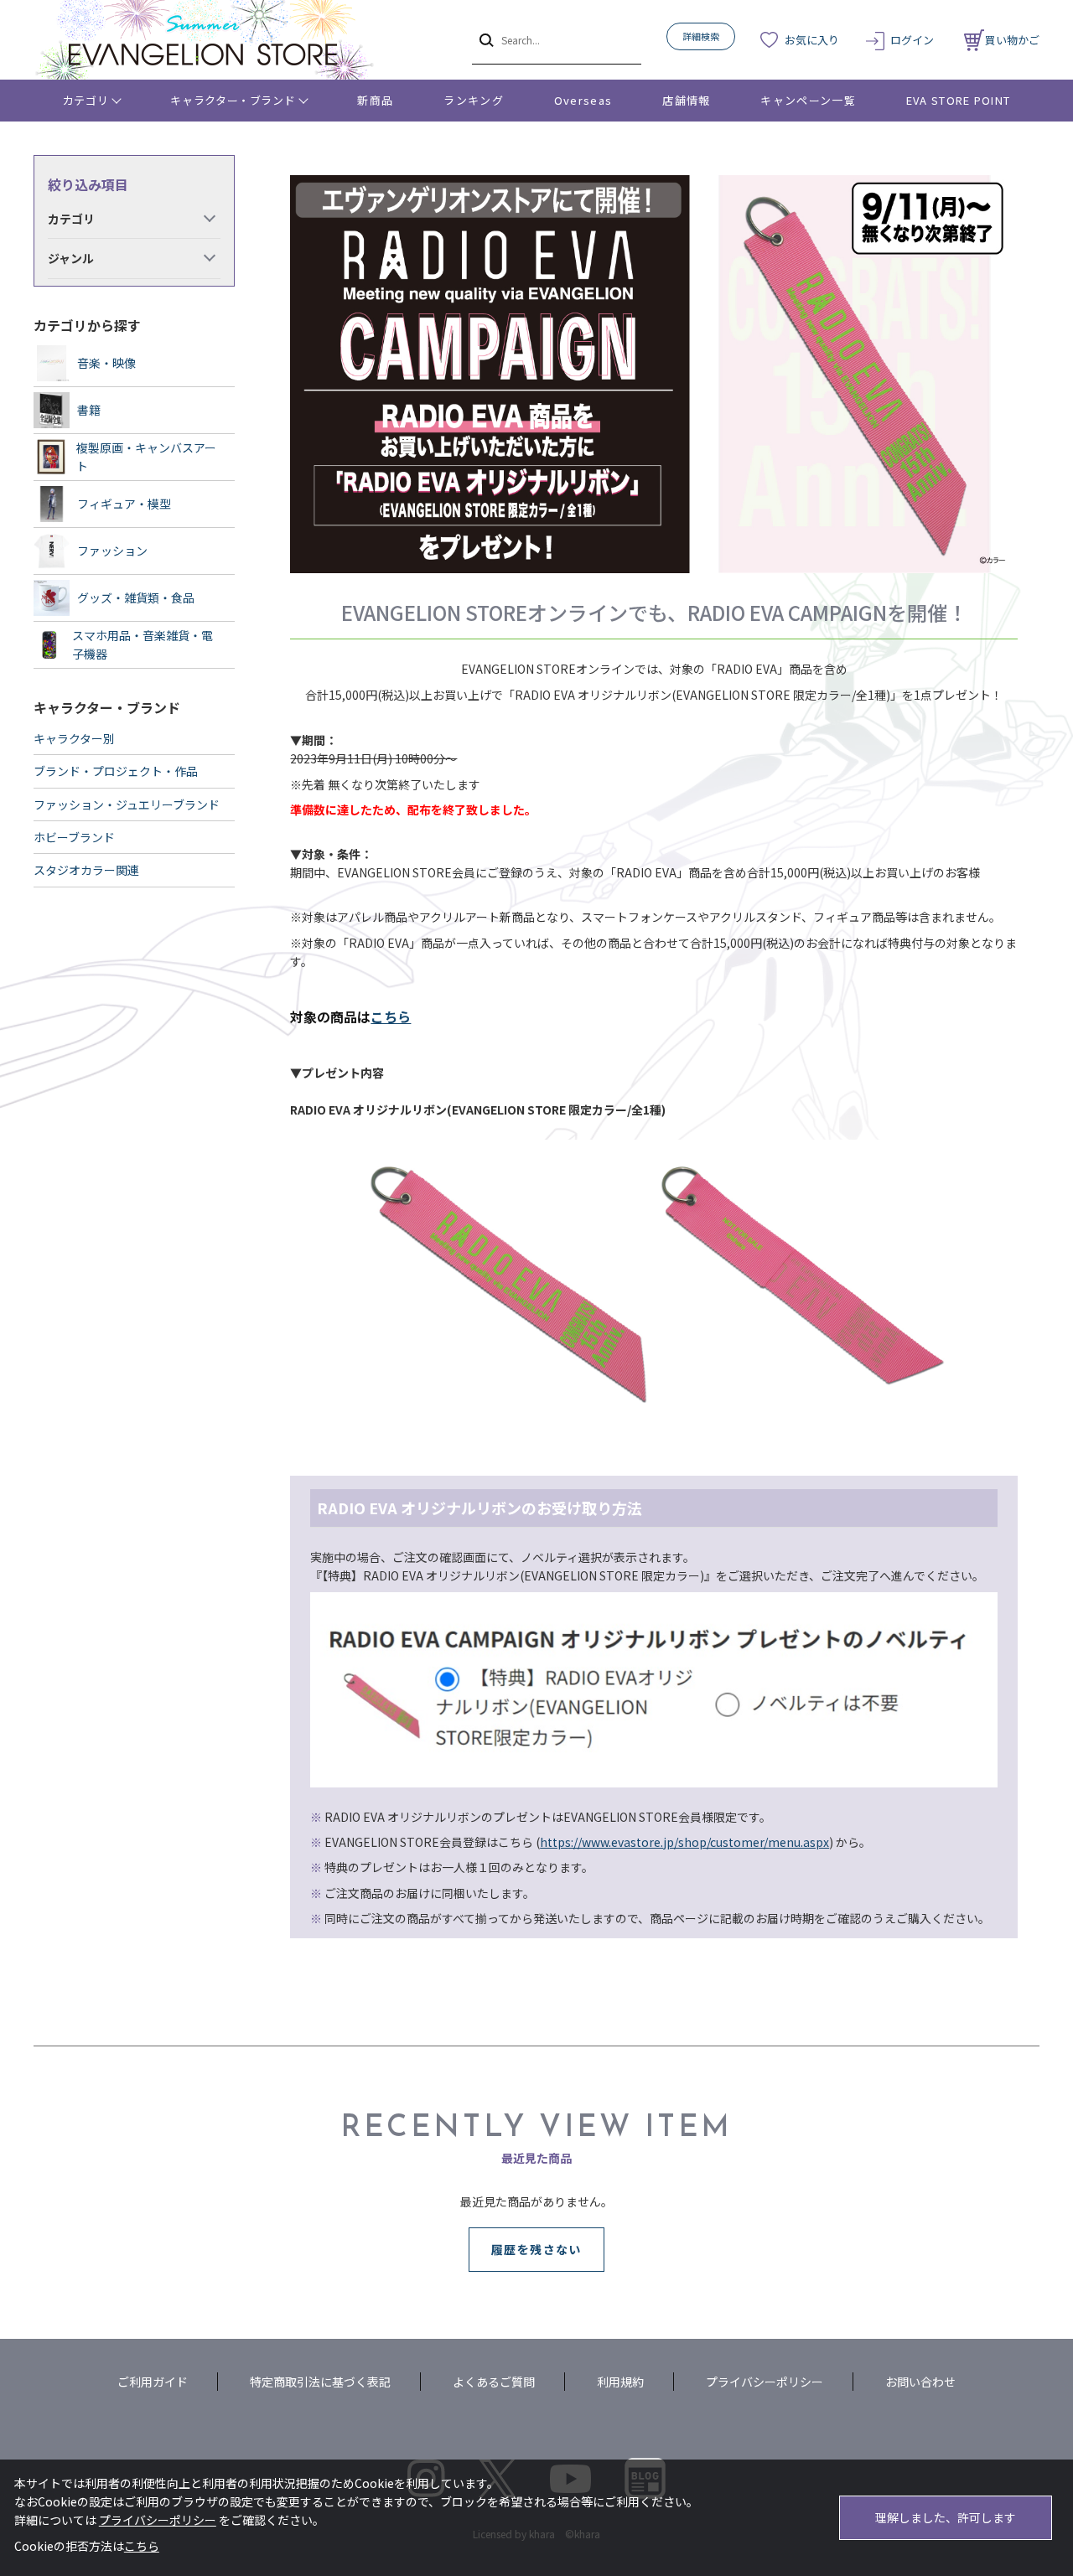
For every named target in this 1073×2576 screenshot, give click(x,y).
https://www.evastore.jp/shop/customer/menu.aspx (684, 1842)
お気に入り (812, 40)
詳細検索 (701, 36)
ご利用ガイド (153, 2382)
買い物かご (1012, 40)
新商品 (375, 100)
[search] (485, 39)
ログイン (912, 40)
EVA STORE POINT (959, 100)
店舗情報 (686, 100)
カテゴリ (86, 100)
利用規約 (620, 2382)
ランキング (474, 100)
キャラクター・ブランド (233, 100)
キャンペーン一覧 (808, 100)
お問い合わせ (920, 2382)
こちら (391, 1016)
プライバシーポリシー (765, 2382)
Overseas (583, 100)
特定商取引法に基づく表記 (320, 2382)
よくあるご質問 (494, 2382)
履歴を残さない (536, 2249)
